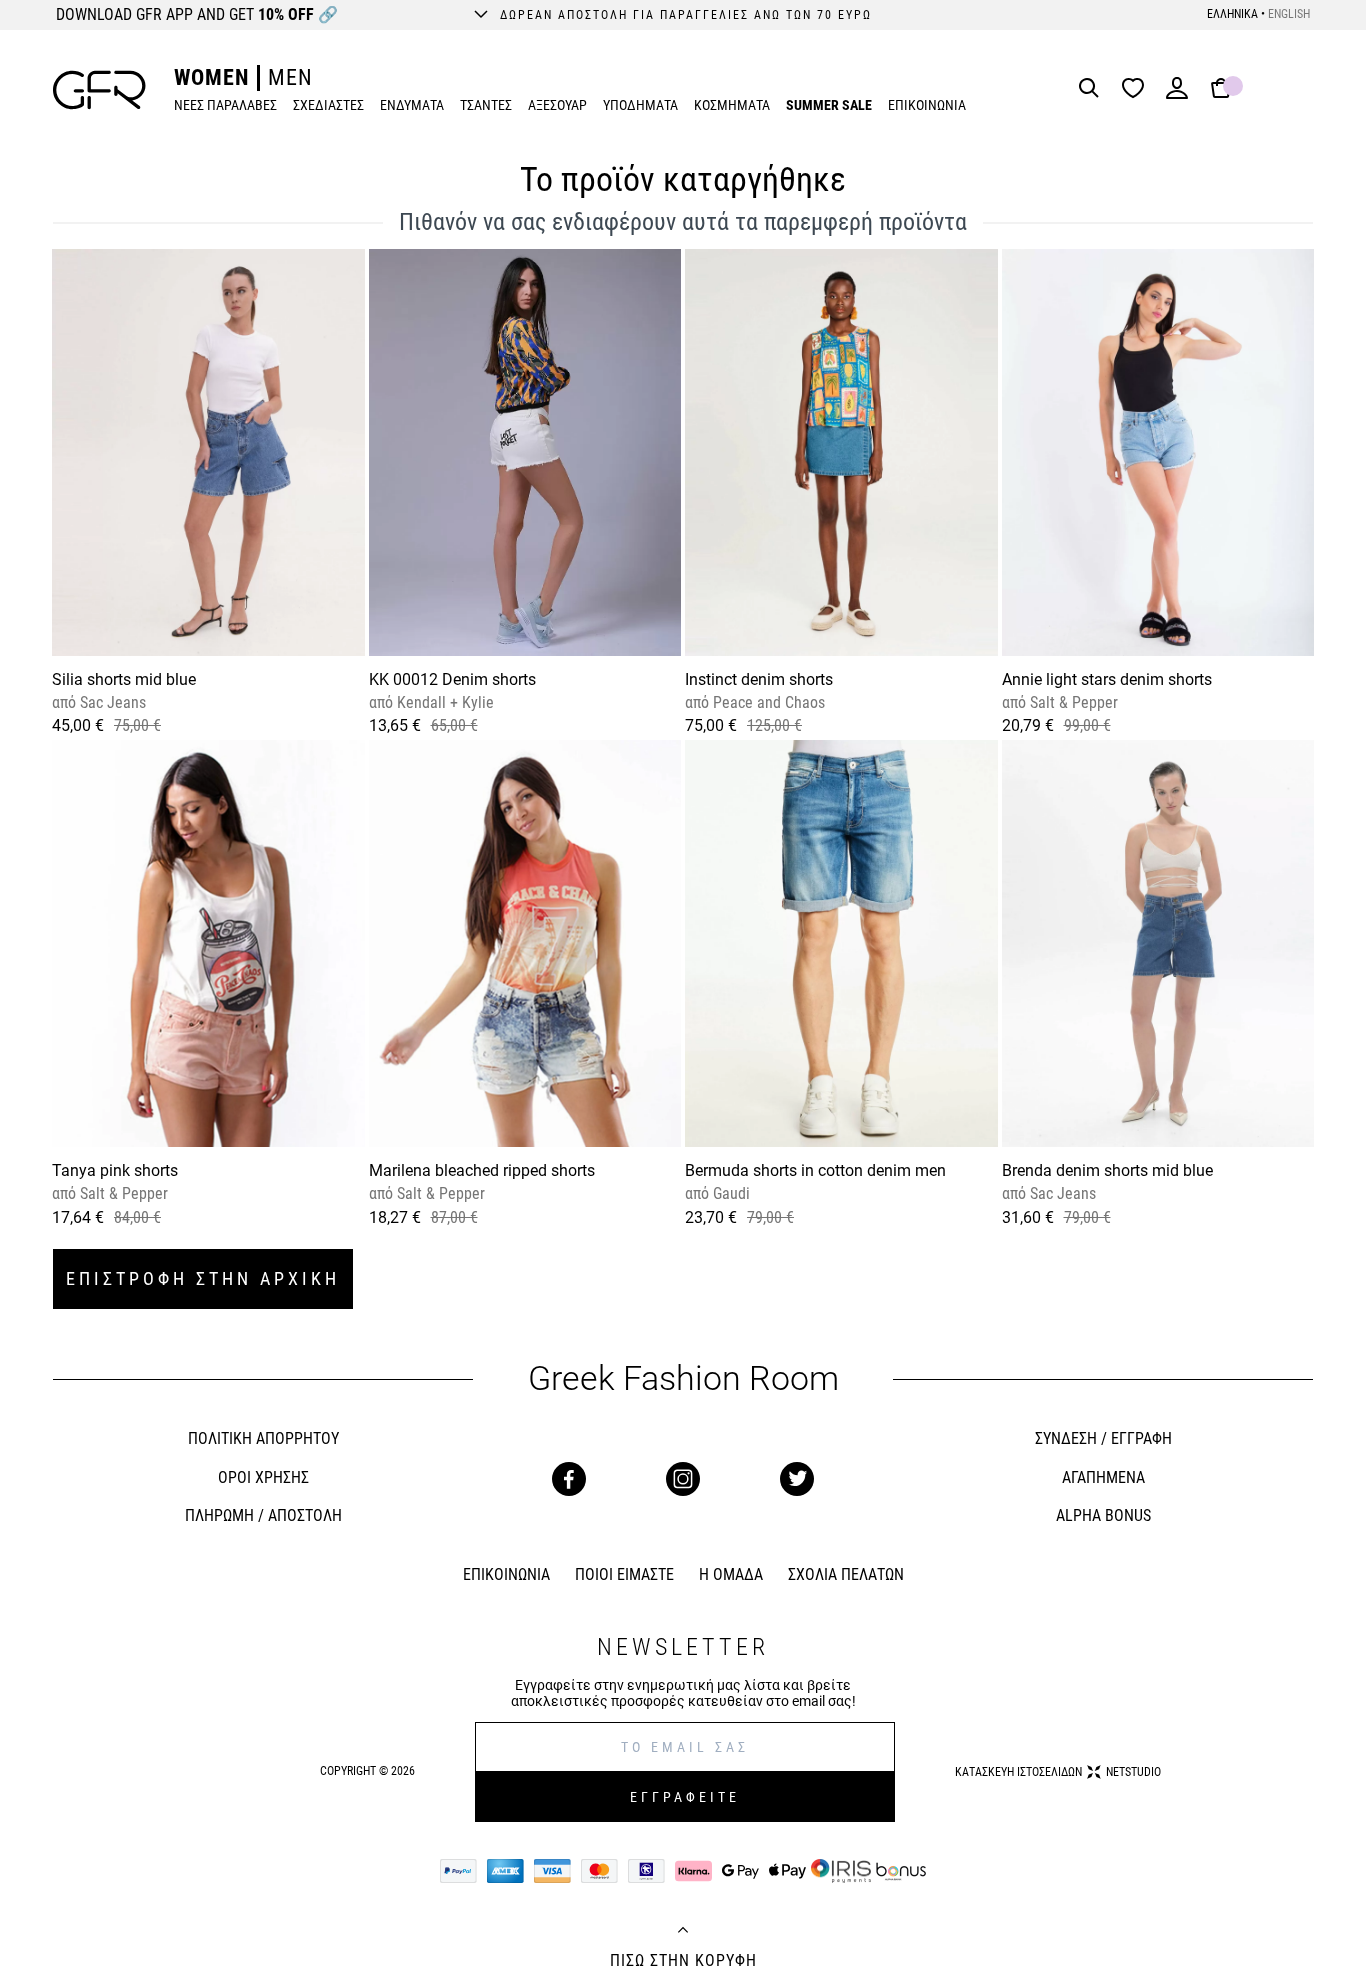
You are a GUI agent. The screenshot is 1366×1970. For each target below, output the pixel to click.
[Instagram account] (683, 1479)
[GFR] (99, 90)
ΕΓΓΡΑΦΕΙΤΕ (685, 1797)
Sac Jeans (111, 702)
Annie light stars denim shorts (1107, 679)
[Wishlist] (1138, 89)
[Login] (1177, 94)
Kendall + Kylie (443, 702)
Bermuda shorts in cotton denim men (815, 1170)
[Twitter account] (797, 1479)
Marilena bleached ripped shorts (482, 1170)
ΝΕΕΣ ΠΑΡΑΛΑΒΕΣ (225, 105)
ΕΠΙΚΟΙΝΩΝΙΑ (927, 105)
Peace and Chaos (767, 702)
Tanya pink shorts (115, 1170)
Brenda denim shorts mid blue (1107, 1170)
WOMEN (211, 77)
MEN (290, 77)
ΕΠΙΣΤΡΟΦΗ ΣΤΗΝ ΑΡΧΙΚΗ (203, 1278)
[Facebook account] (569, 1479)
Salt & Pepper (1072, 702)
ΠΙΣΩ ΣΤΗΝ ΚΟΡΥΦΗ (683, 1961)
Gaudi (729, 1193)
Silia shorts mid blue (124, 679)
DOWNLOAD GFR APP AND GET (197, 14)
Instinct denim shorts (759, 679)
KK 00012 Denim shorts (452, 679)
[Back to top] (683, 1932)
